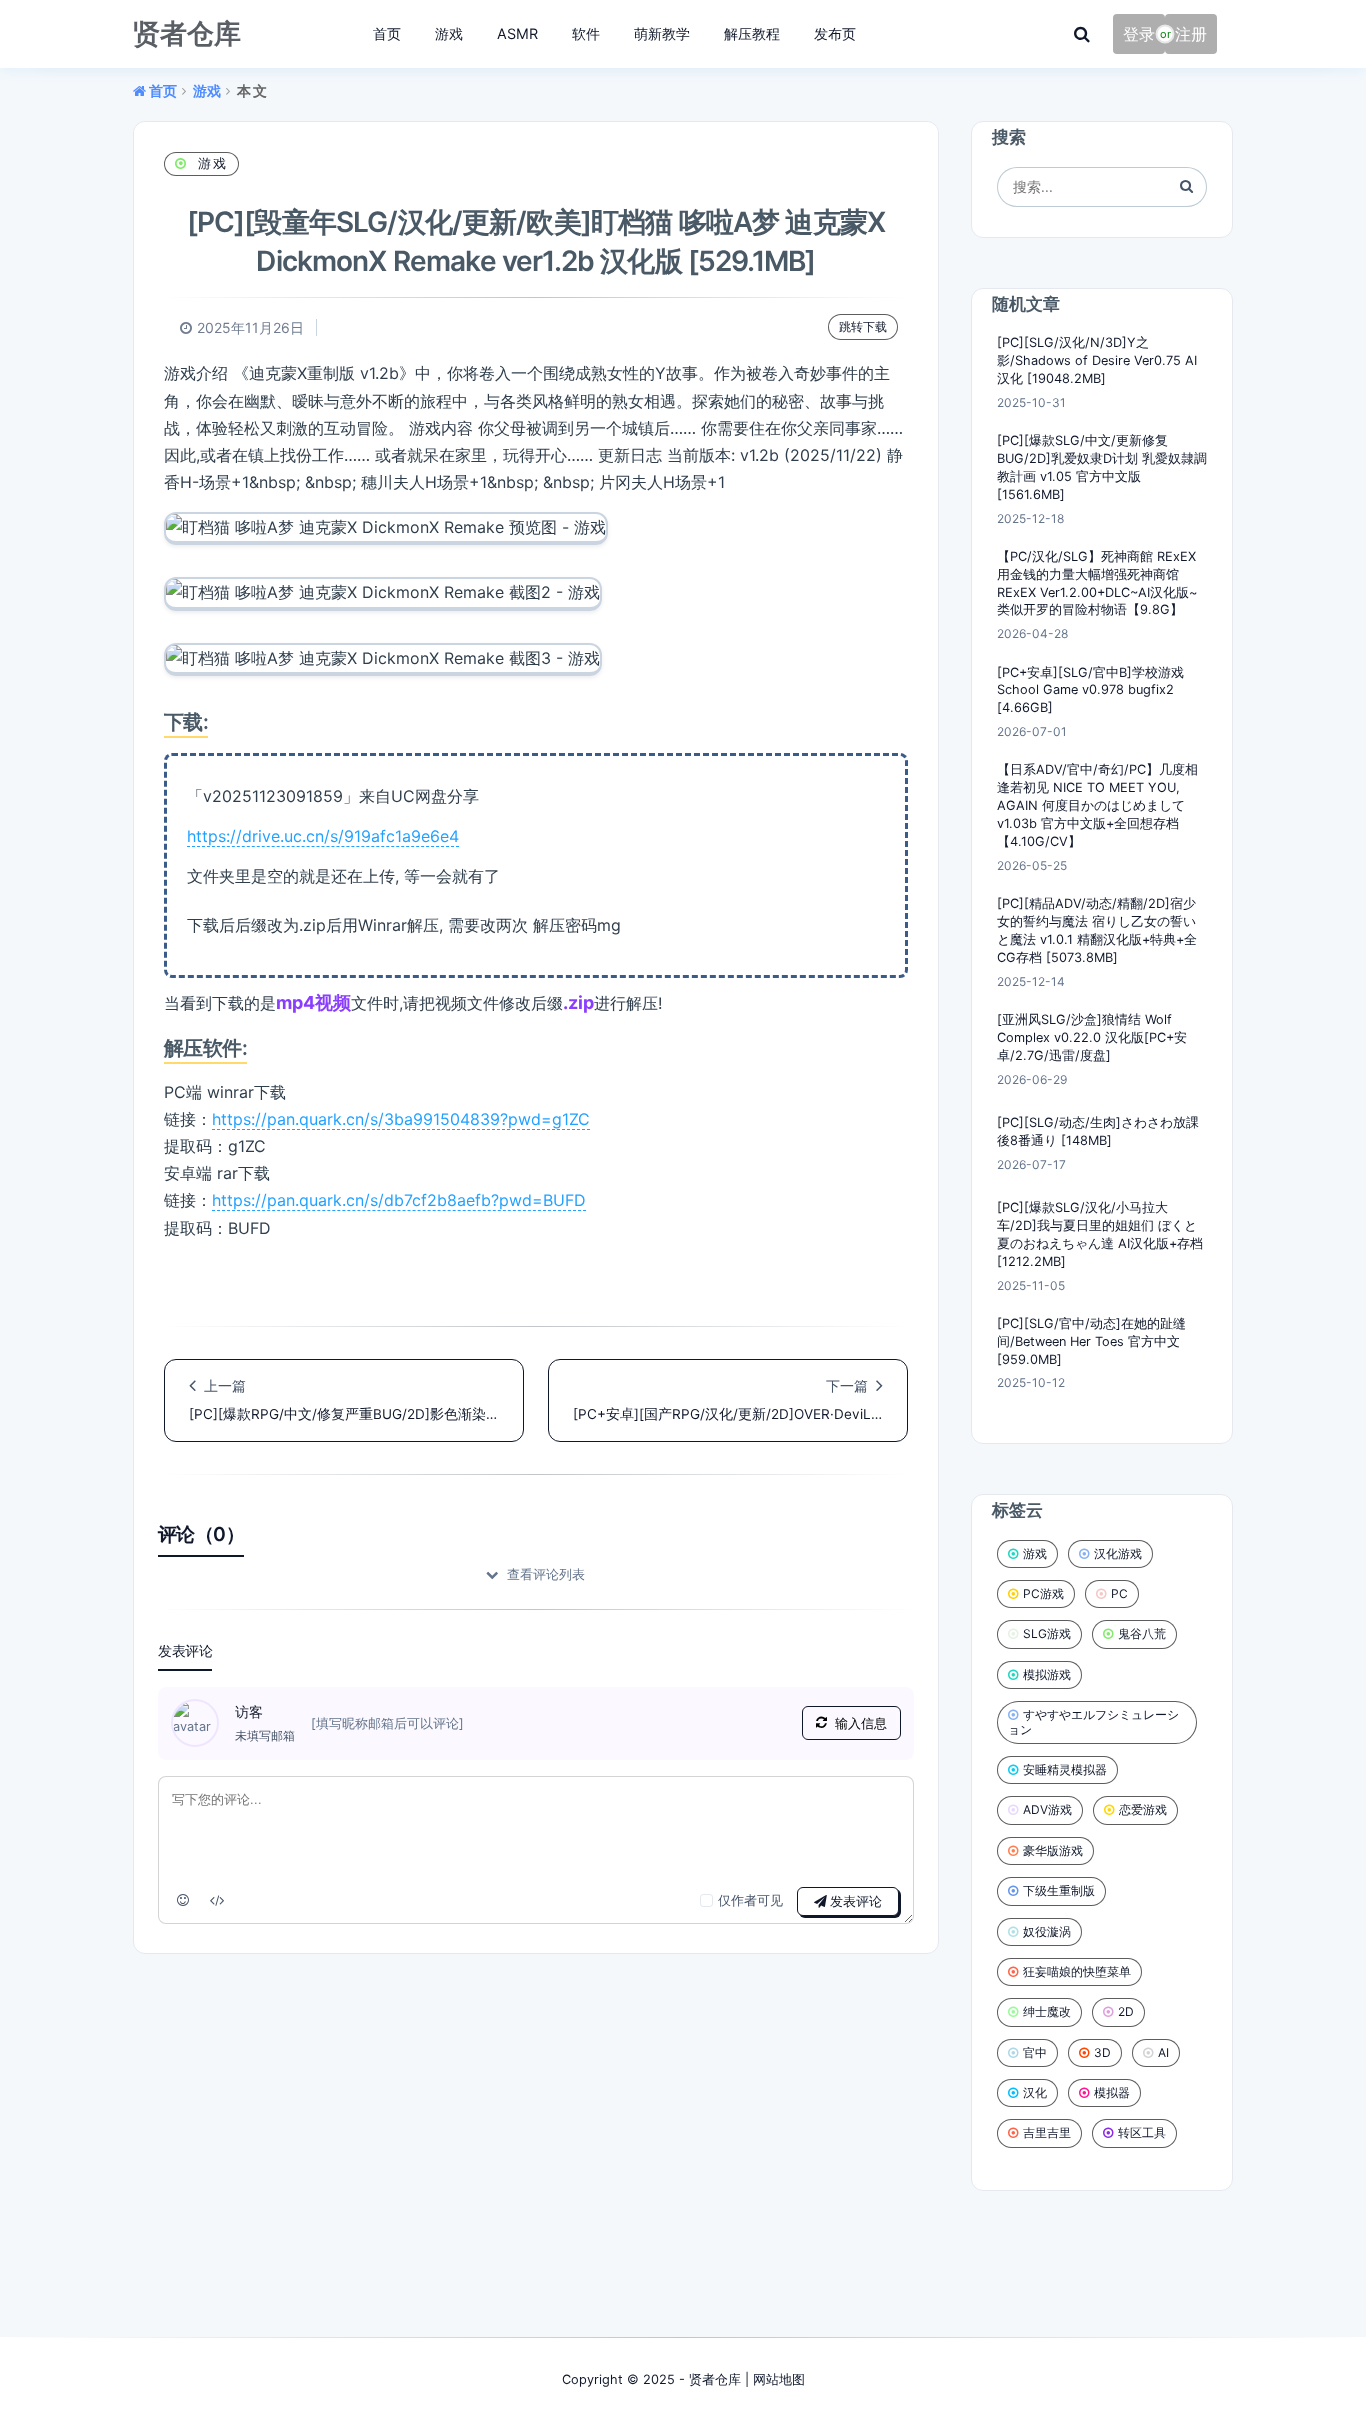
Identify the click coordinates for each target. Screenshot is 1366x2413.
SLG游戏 (1047, 1633)
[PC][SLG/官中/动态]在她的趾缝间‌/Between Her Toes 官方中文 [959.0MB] (1091, 1341)
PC (1119, 1593)
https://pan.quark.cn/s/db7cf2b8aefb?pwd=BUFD (399, 1200)
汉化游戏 (1118, 1553)
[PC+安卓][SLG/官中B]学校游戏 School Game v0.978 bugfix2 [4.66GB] (1090, 690)
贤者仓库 (715, 2379)
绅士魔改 (1047, 2011)
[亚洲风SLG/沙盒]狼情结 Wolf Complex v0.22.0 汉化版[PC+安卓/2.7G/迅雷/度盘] (1092, 1037)
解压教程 (752, 33)
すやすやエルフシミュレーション (1093, 1721)
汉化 (1035, 2092)
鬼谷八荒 (1142, 1633)
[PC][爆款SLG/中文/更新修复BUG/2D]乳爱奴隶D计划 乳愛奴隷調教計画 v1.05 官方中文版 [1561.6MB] (1102, 467)
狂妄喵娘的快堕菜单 (1077, 1971)
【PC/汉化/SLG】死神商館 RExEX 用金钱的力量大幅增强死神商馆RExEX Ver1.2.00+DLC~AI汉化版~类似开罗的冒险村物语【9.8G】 (1097, 583)
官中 (1035, 2052)
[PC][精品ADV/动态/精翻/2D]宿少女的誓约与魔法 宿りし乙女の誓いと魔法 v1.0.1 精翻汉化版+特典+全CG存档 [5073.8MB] (1097, 930)
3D (1102, 2052)
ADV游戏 (1047, 1809)
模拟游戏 (1047, 1674)
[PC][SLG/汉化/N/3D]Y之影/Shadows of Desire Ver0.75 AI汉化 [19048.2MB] (1097, 360)
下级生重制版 (1059, 1890)
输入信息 (861, 1723)
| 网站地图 (773, 2379)
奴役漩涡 (1047, 1931)
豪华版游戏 (1053, 1850)
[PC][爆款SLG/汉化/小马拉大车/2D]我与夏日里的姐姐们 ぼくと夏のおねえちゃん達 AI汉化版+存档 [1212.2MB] (1100, 1234)
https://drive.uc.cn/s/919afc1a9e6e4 (323, 836)
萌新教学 (662, 33)
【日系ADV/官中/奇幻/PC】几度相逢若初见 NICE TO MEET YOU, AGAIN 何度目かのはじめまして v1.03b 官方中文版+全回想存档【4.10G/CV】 (1097, 805)
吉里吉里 (1047, 2132)
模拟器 (1112, 2092)
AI (1163, 2052)
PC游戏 (1043, 1593)
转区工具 (1142, 2132)
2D (1126, 2011)
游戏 (449, 33)
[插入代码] (218, 1900)
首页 (387, 33)
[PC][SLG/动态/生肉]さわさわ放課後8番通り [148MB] (1098, 1131)
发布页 (835, 33)
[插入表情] (183, 1900)
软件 (586, 33)
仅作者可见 (750, 1900)
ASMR (517, 33)
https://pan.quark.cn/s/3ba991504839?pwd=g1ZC (401, 1119)
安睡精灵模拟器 (1065, 1769)
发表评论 (854, 1901)
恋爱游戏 (1143, 1809)
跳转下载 (863, 326)
